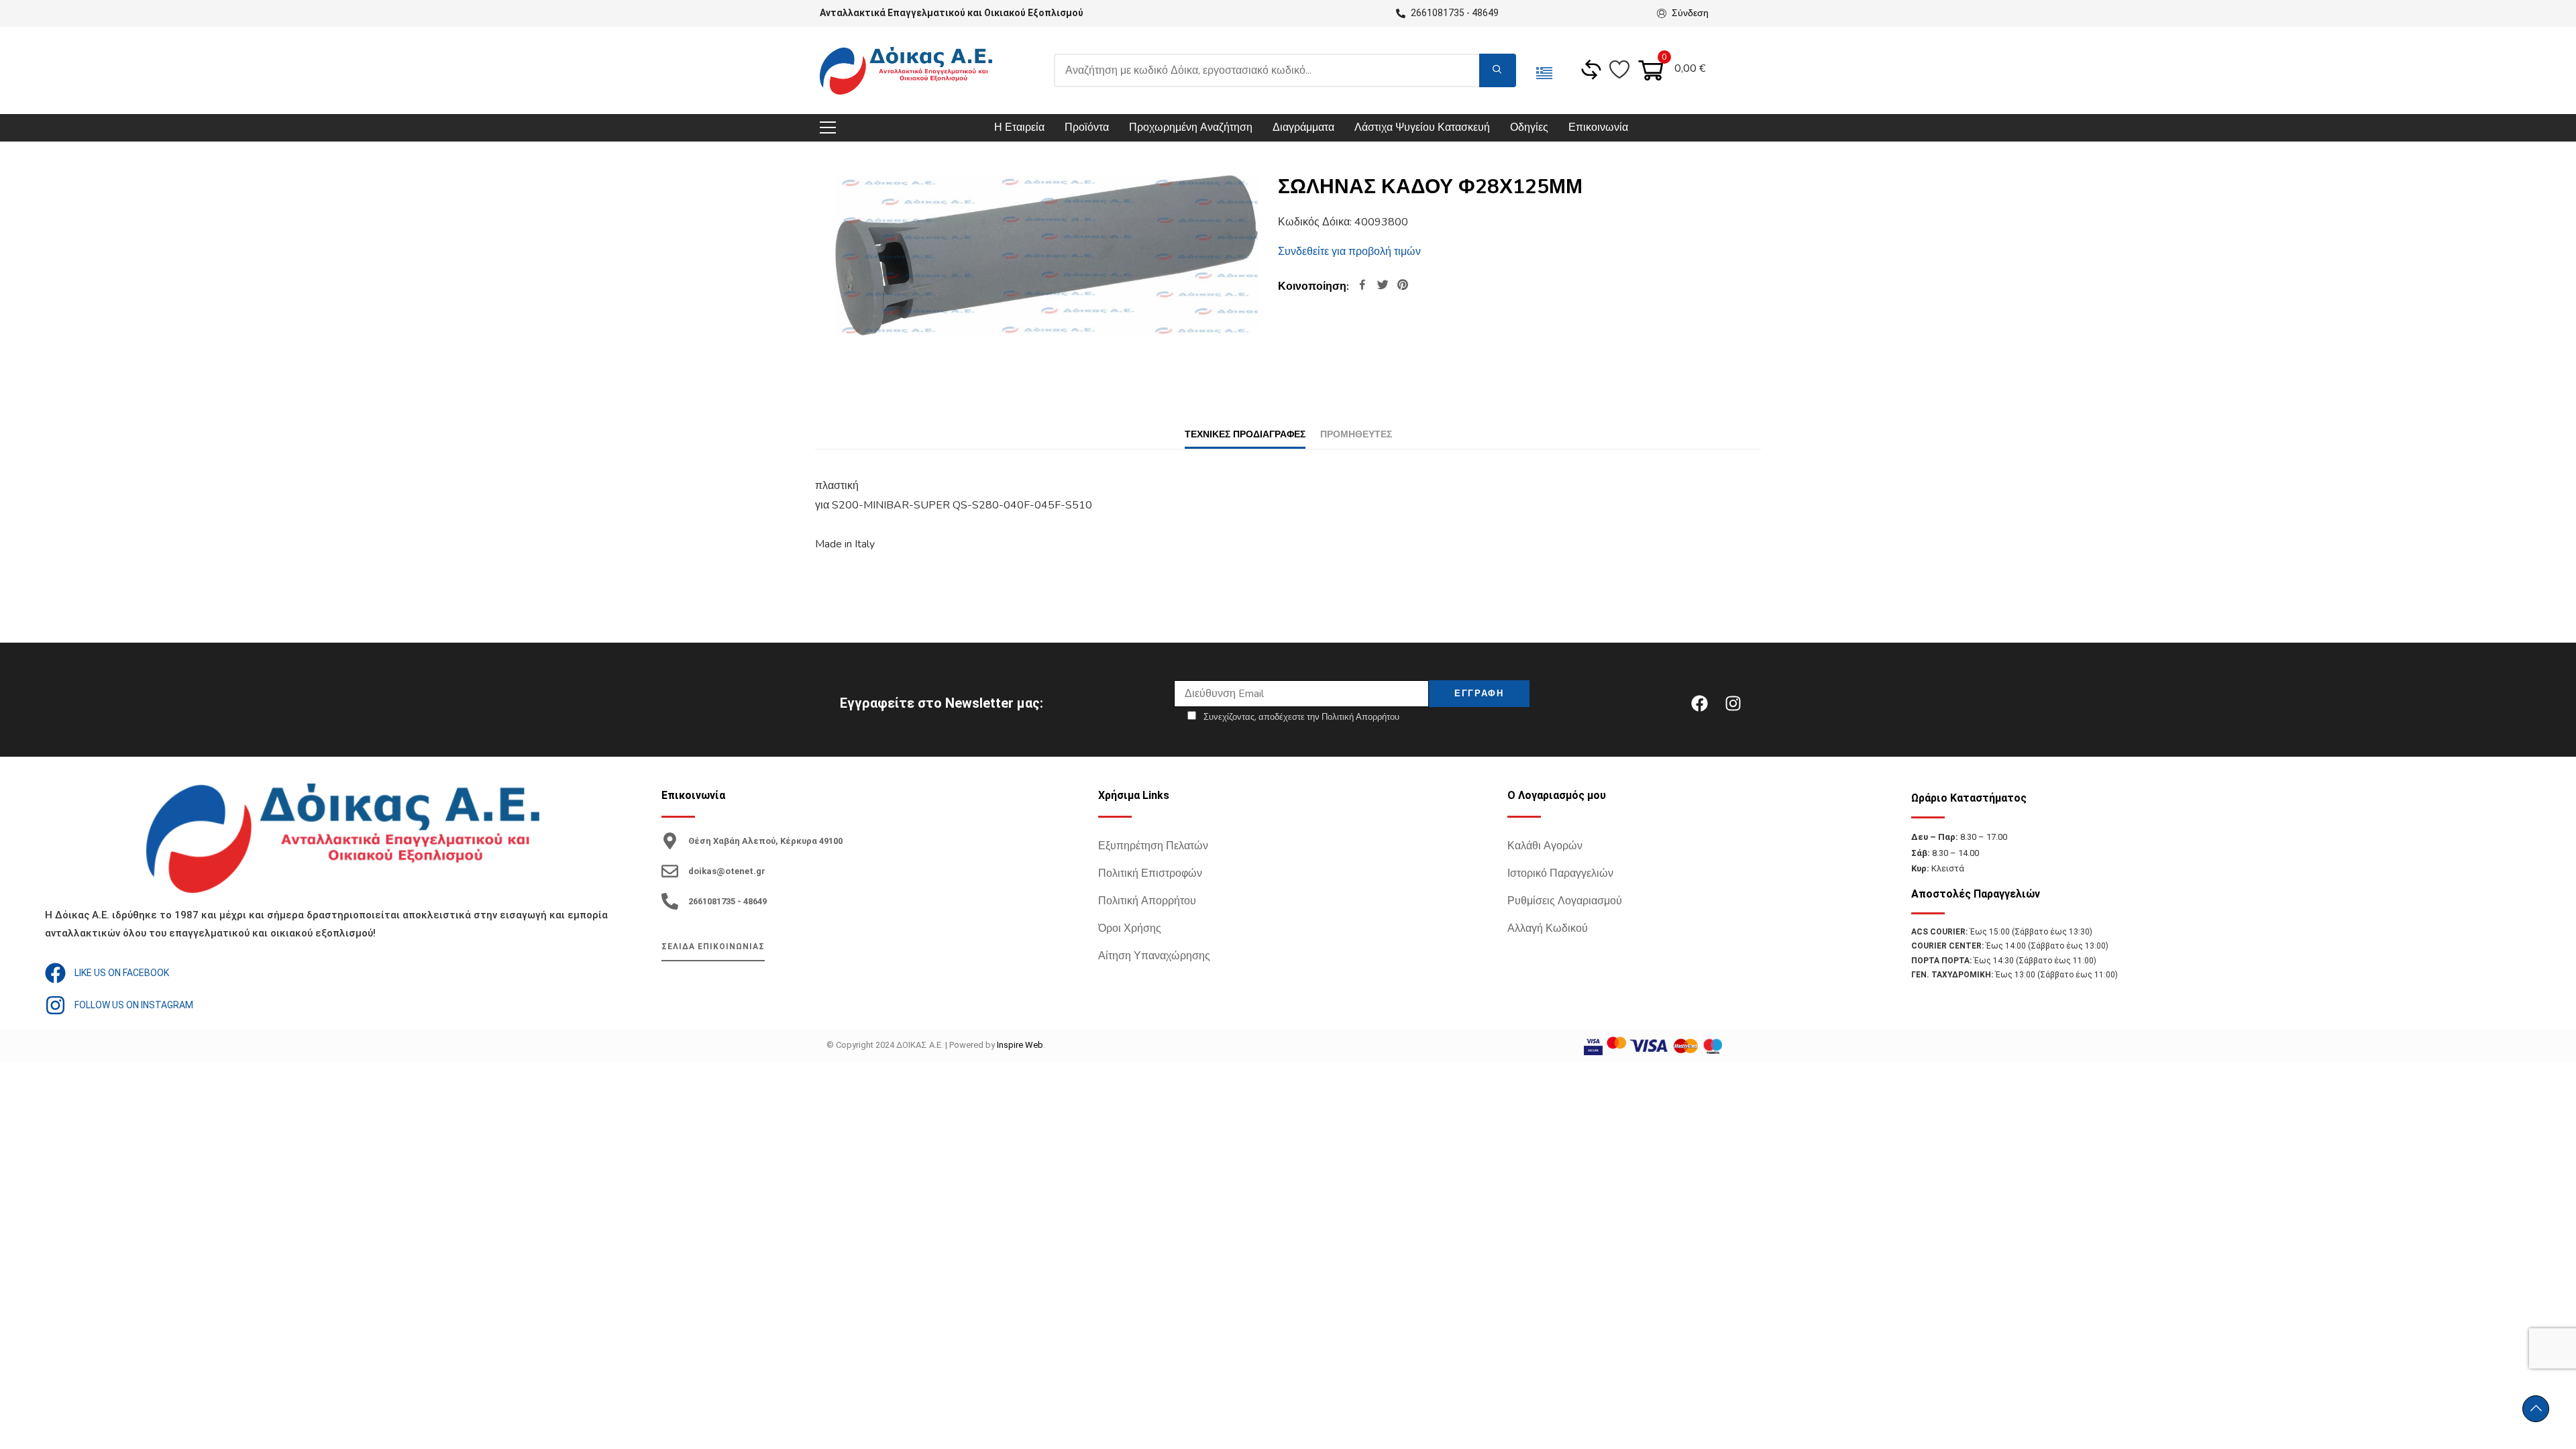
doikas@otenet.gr (727, 871)
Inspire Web (1020, 1045)
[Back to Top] (2536, 1409)
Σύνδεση (1690, 13)
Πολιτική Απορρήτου (1147, 901)
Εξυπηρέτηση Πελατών (1153, 846)
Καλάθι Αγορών (1545, 846)
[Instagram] (1733, 703)
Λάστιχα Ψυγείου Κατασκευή (1422, 127)
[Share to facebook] (1362, 286)
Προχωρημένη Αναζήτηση (1191, 127)
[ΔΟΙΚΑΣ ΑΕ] (906, 71)
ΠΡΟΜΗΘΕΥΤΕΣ (1356, 434)
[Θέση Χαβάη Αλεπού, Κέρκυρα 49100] (670, 841)
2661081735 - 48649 (728, 901)
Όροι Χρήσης (1130, 928)
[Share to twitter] (1383, 286)
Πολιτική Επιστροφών (1150, 873)
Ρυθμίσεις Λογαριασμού (1565, 901)
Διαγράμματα (1303, 127)
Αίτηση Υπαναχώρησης (1154, 956)
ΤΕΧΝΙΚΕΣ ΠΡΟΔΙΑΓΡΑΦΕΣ (1245, 434)
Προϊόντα (1087, 127)
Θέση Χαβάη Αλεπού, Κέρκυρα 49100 (765, 841)
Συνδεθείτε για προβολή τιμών (1349, 252)
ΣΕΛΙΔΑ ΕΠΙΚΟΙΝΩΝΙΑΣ (713, 947)
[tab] (1245, 434)
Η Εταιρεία (1019, 127)
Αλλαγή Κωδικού (1548, 928)
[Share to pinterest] (1403, 286)
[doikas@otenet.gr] (670, 871)
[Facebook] (1699, 703)
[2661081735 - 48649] (670, 901)
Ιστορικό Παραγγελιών (1560, 873)
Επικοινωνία (1598, 127)
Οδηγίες (1529, 127)
